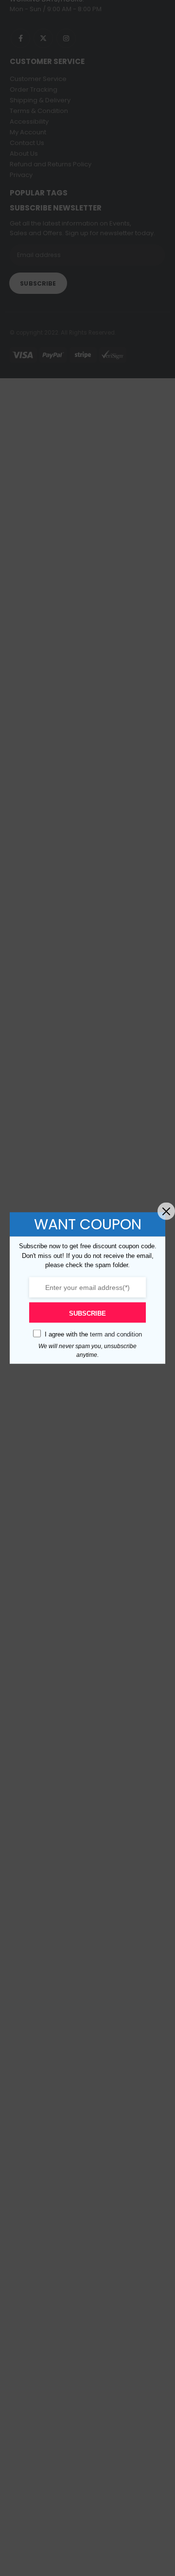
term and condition (116, 1334)
